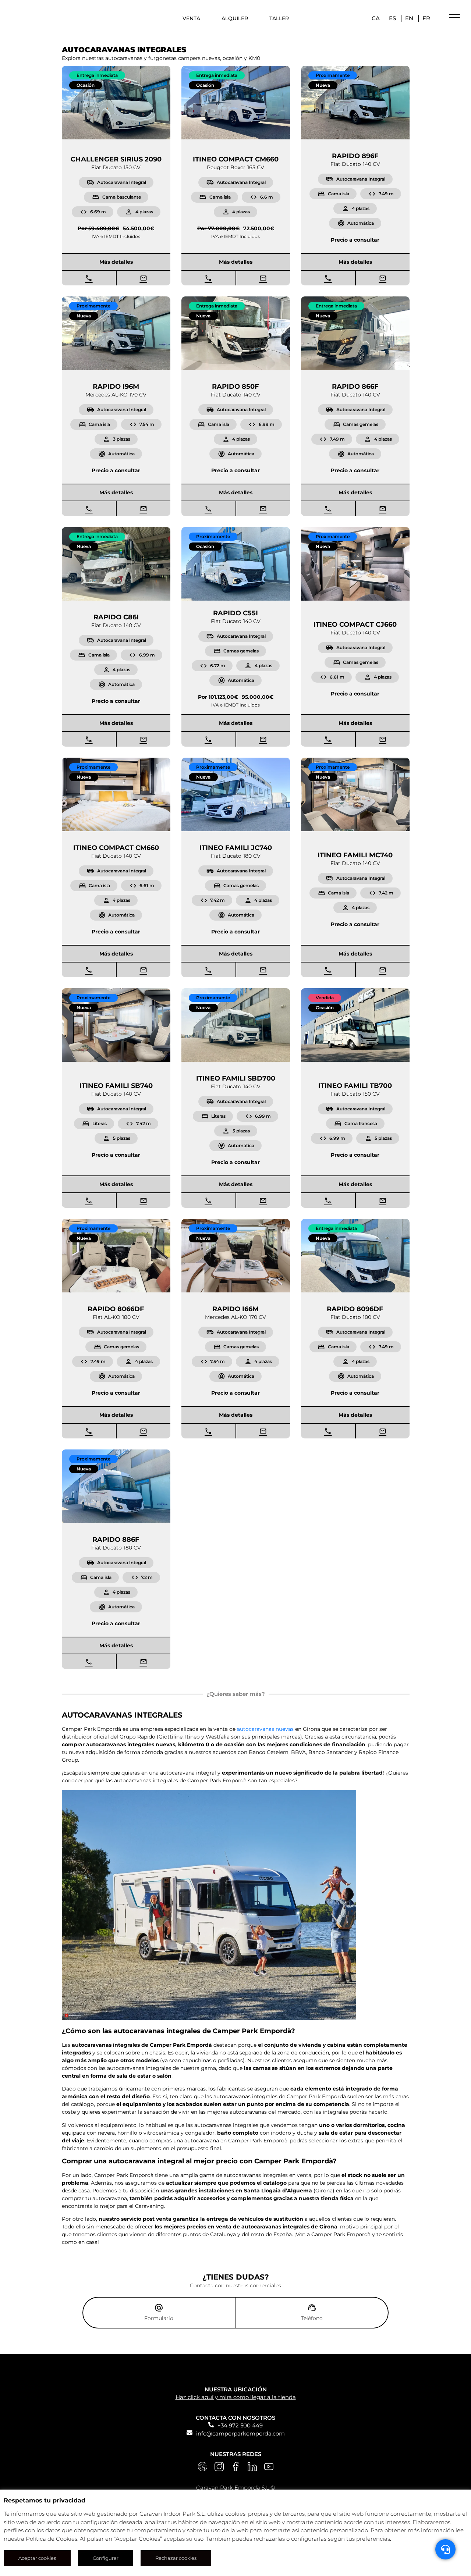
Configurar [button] (106, 2558)
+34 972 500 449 (240, 2425)
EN (409, 18)
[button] (97, 75)
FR (426, 18)
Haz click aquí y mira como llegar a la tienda (236, 2397)
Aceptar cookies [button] (37, 2558)
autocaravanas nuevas (265, 1729)
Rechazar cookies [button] (176, 2558)
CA (376, 18)
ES (392, 18)
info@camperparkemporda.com (240, 2433)
